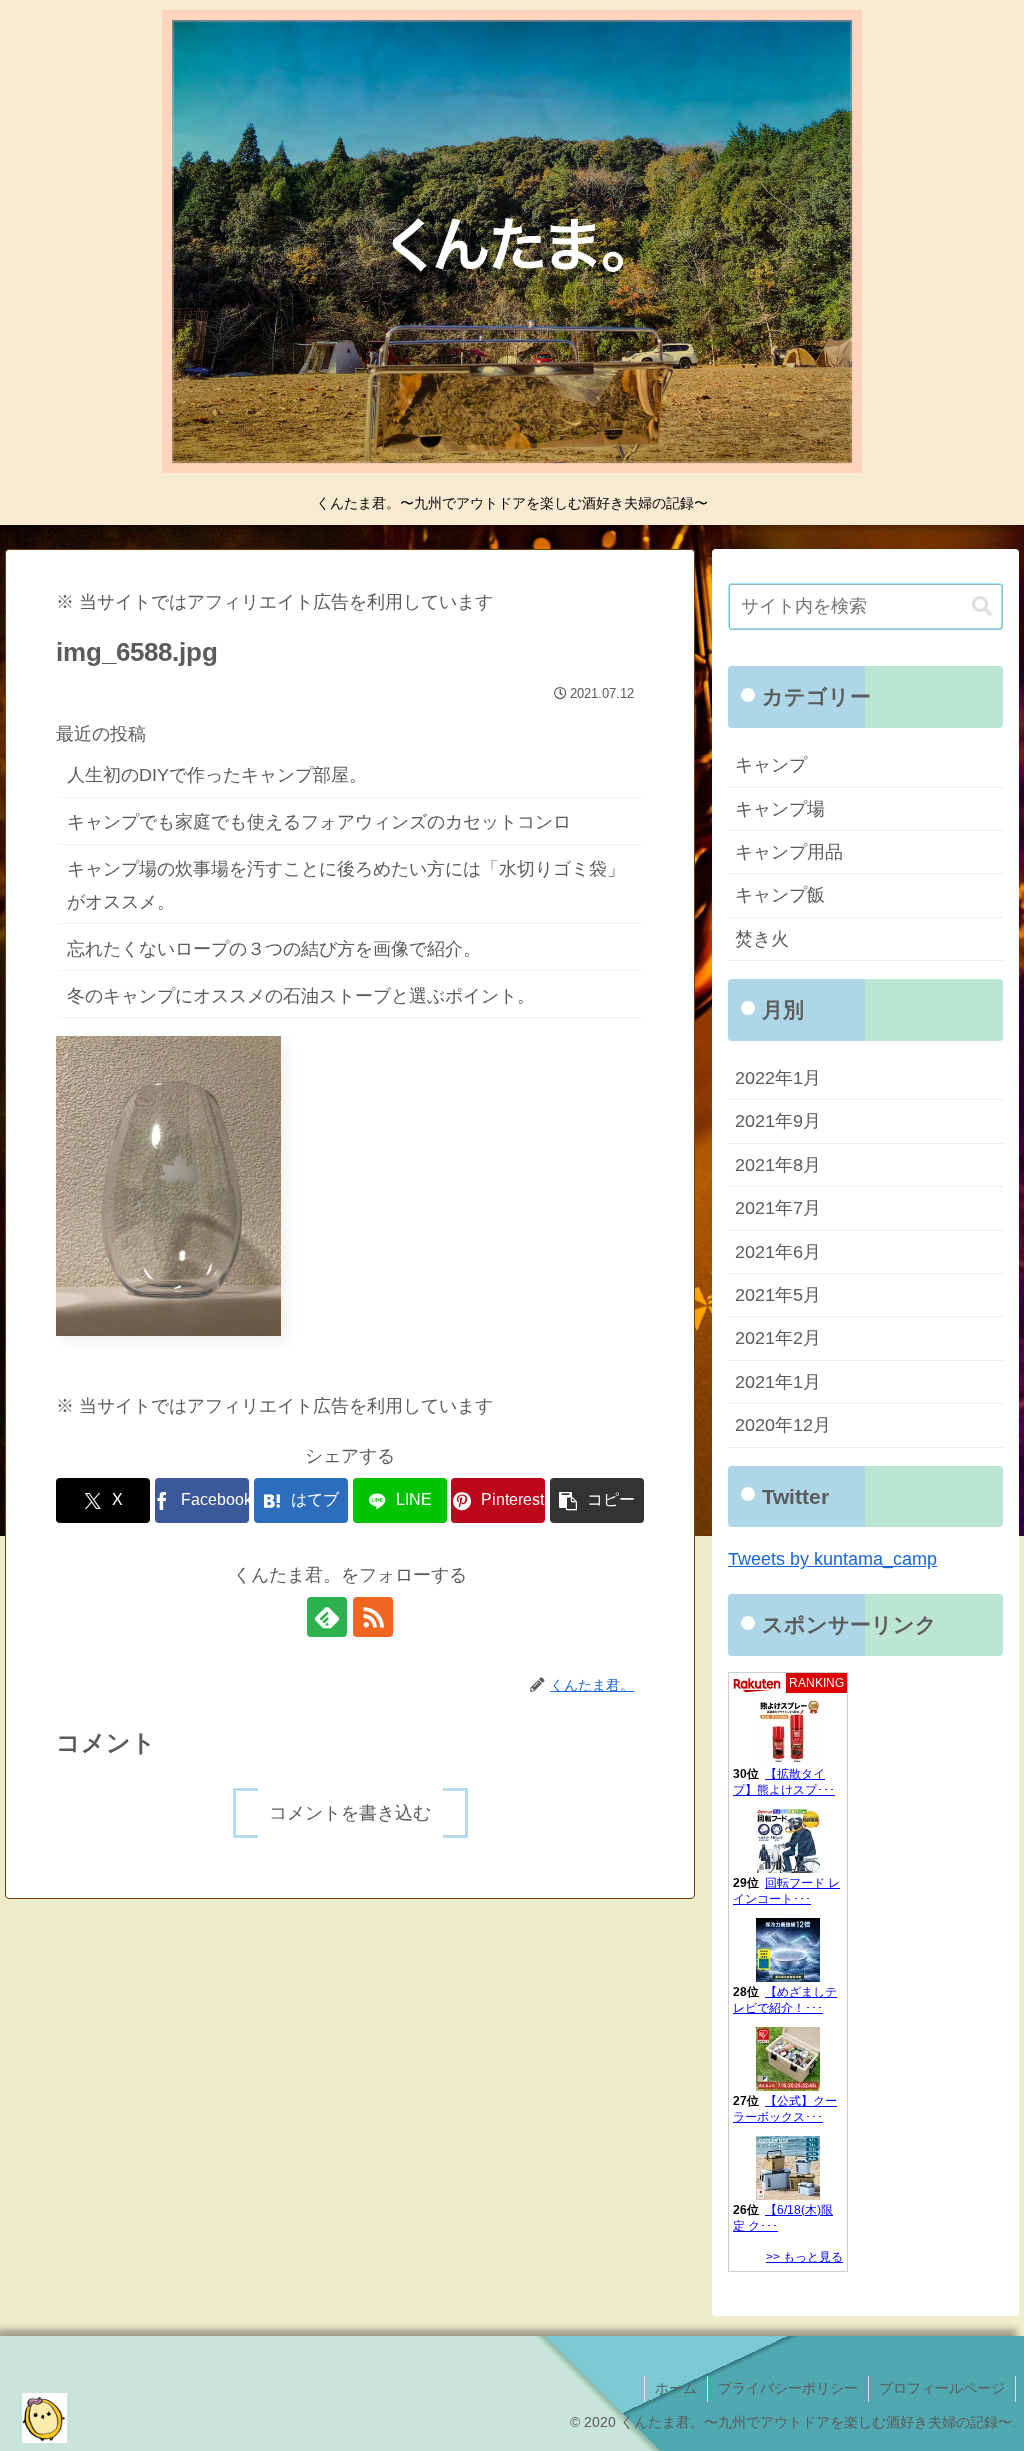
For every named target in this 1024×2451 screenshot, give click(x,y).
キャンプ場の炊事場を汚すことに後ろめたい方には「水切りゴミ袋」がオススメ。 (346, 885)
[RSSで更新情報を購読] (373, 1617)
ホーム (676, 2388)
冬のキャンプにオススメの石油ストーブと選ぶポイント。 (301, 996)
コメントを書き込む (350, 1813)
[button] (597, 1500)
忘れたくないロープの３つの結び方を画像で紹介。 (274, 949)
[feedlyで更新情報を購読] (327, 1617)
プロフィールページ (942, 2388)
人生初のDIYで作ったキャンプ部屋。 (217, 775)
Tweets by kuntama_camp (832, 1559)
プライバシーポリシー (788, 2388)
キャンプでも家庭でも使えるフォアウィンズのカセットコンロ (319, 822)
